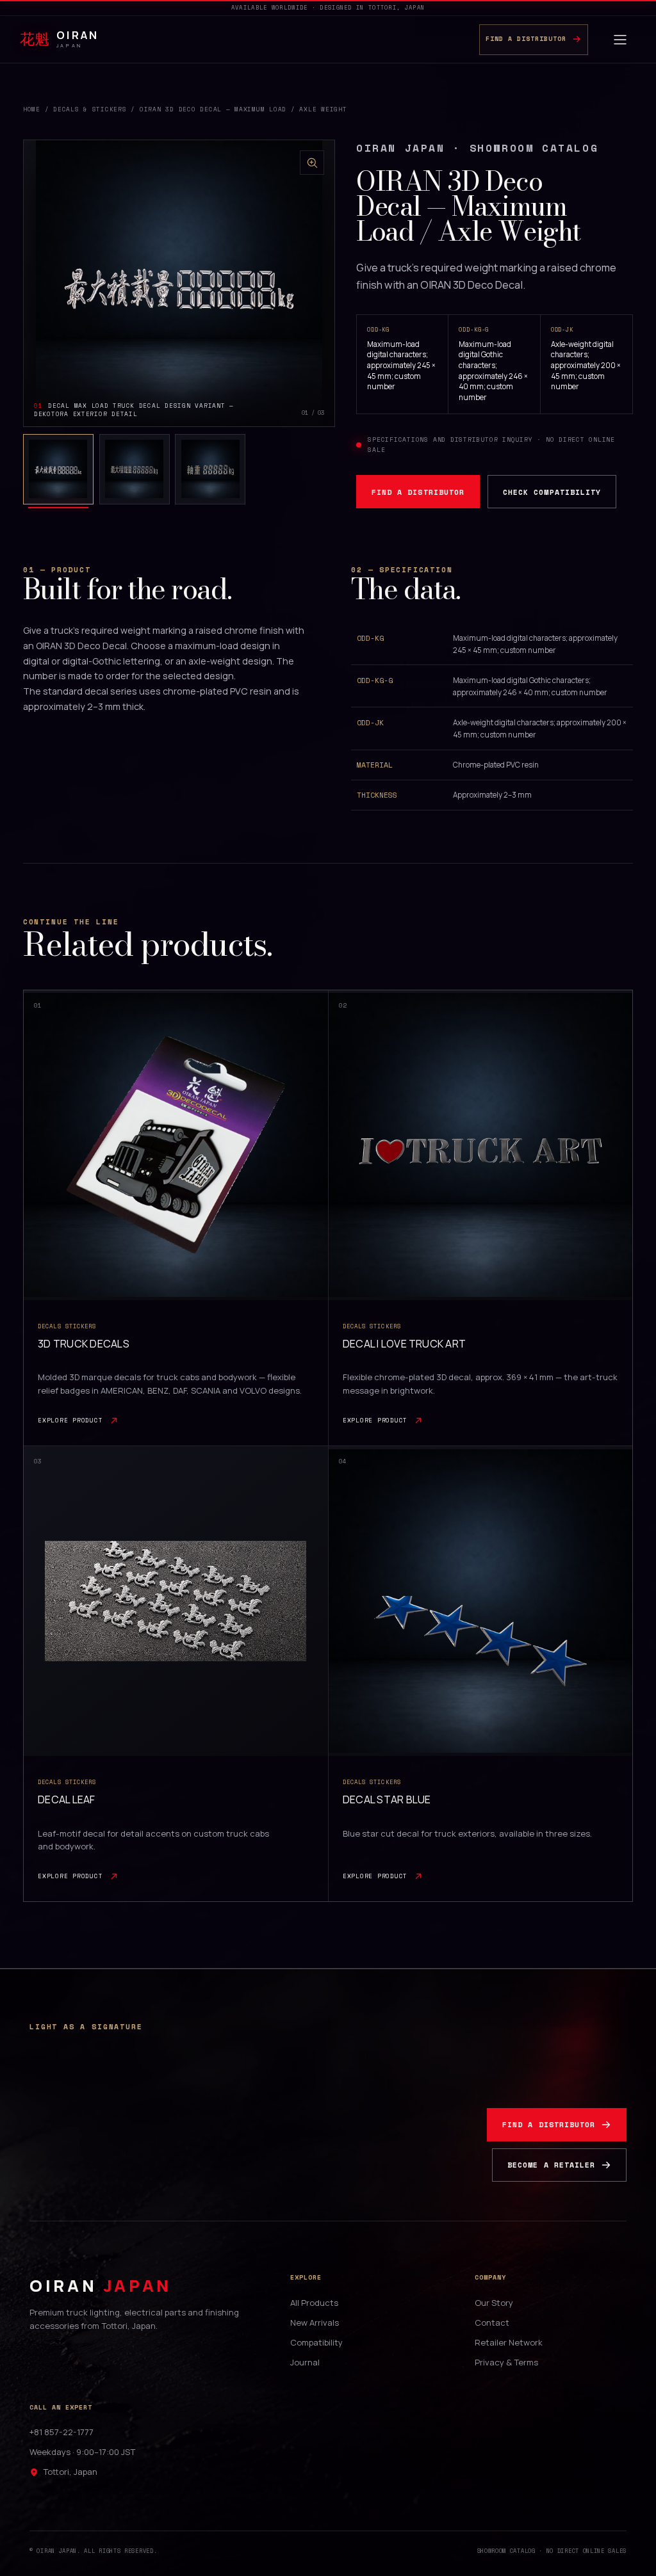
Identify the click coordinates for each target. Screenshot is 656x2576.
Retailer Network (509, 2342)
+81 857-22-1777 (61, 2432)
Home (32, 109)
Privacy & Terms (506, 2362)
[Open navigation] (620, 40)
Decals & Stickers (90, 109)
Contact (492, 2322)
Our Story (494, 2303)
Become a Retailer (551, 2165)
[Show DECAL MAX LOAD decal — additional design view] (210, 469)
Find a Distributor (418, 492)
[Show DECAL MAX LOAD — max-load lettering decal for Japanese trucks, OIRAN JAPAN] (135, 469)
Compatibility (316, 2342)
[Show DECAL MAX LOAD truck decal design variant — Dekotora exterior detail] (58, 469)
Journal (305, 2362)
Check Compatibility (552, 492)
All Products (314, 2303)
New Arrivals (315, 2322)
